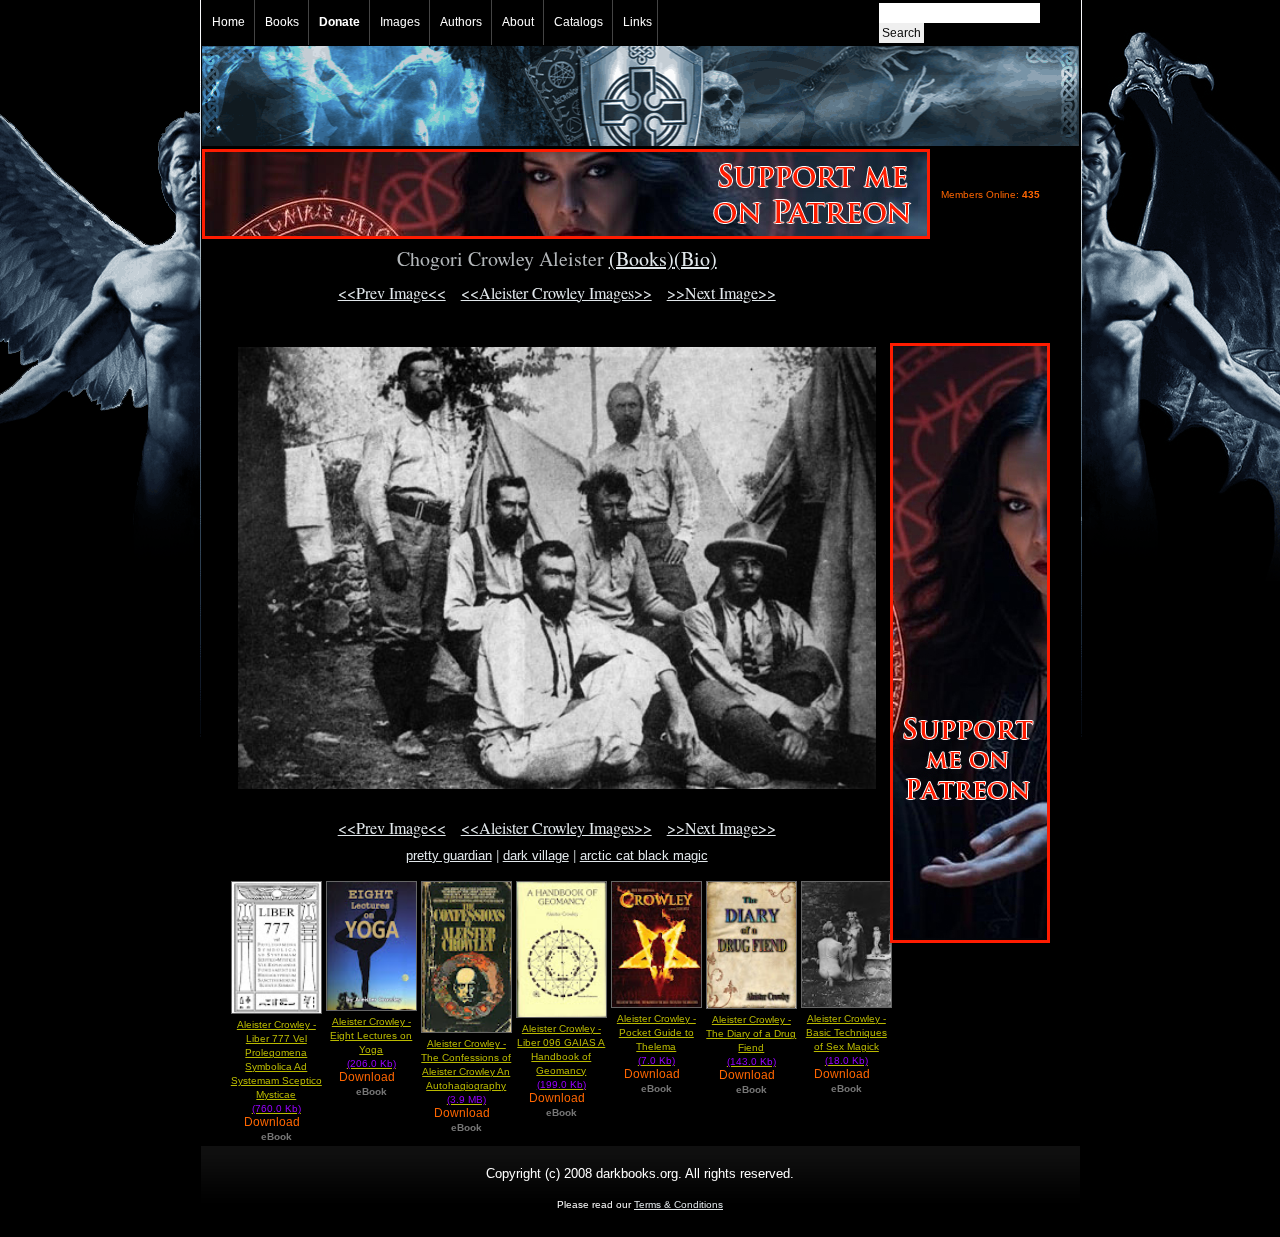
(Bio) (695, 258)
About (518, 22)
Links (637, 22)
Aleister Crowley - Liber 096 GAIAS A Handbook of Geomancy (561, 1056)
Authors (461, 22)
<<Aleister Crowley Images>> (556, 292)
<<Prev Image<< (392, 292)
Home (228, 22)
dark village (536, 855)
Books (282, 22)
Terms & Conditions (678, 1204)
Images (400, 22)
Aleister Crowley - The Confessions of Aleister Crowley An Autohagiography (466, 1071)
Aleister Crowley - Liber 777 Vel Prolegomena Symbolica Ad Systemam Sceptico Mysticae (276, 1066)
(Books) (641, 258)
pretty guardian (449, 855)
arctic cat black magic (644, 855)
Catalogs (578, 22)
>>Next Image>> (721, 292)
